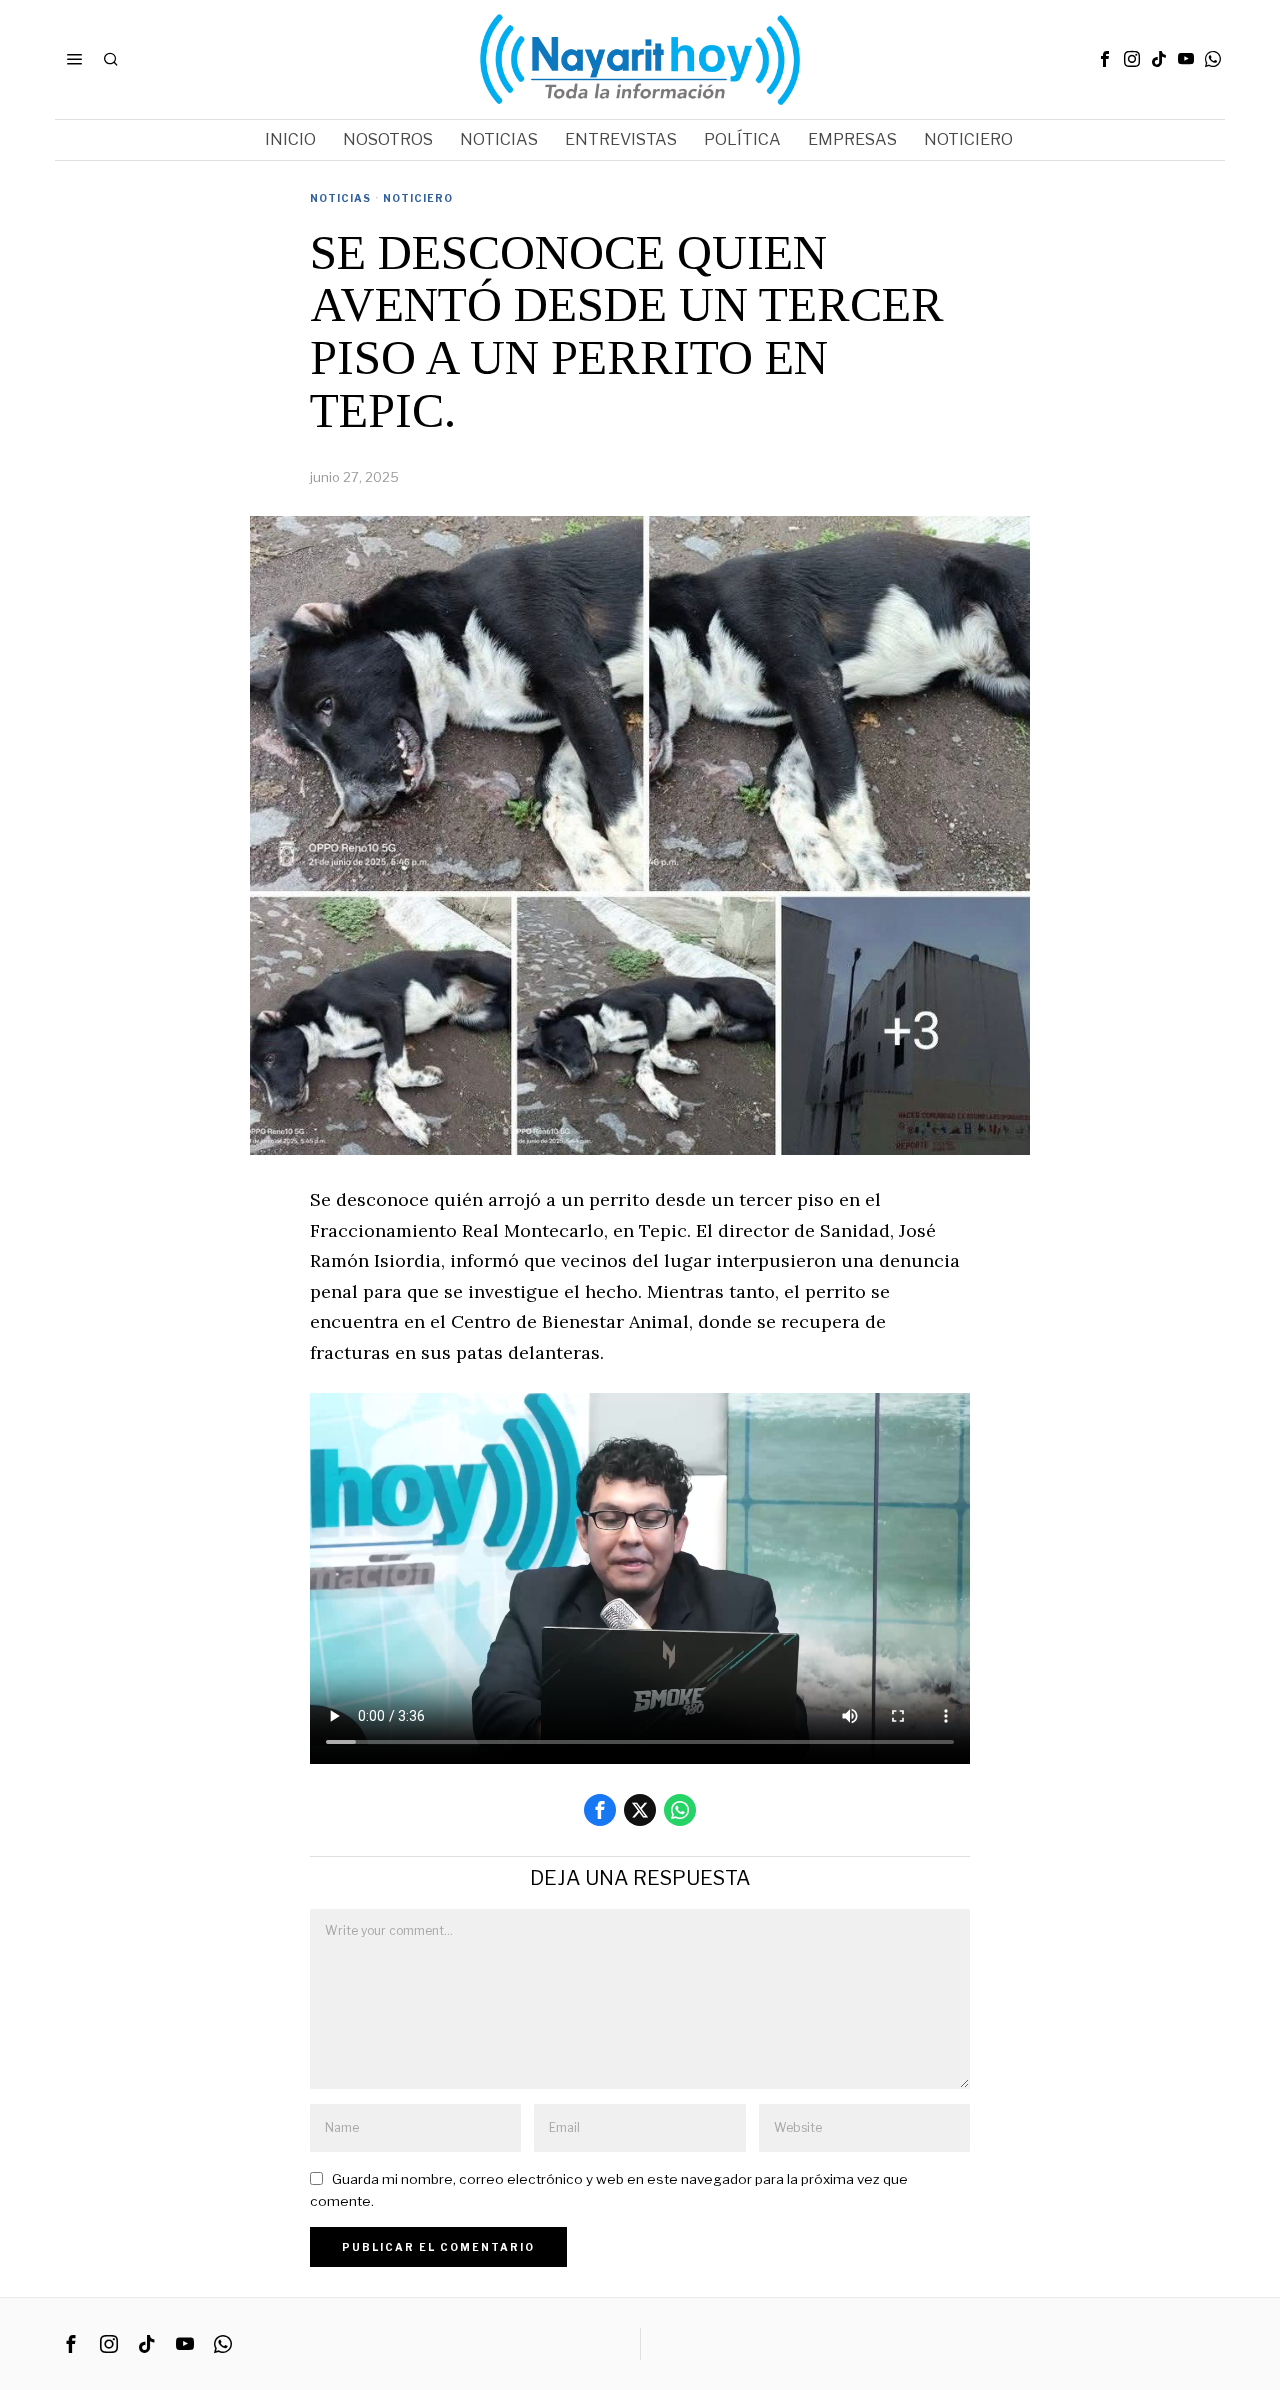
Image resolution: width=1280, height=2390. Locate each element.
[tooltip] (1105, 59)
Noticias (340, 198)
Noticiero (418, 198)
